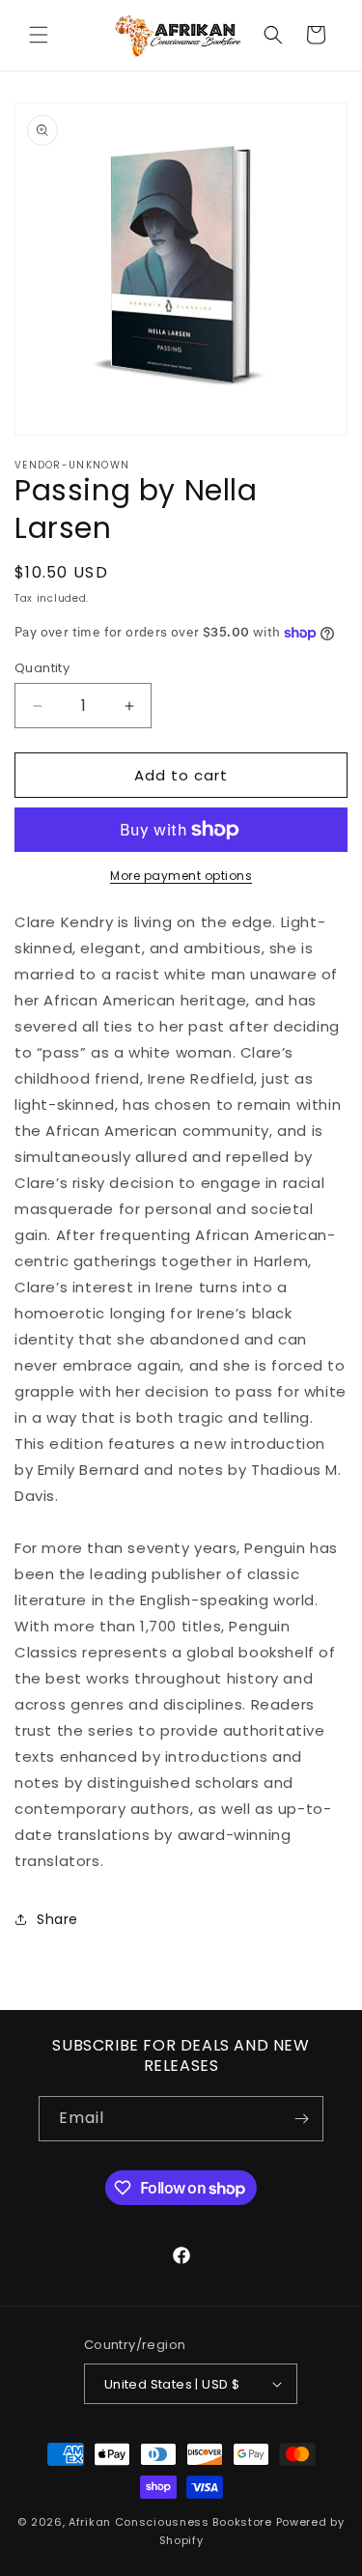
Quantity (42, 668)
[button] (39, 35)
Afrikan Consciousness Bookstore (170, 2522)
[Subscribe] (301, 2119)
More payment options (181, 876)
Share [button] (57, 1919)
